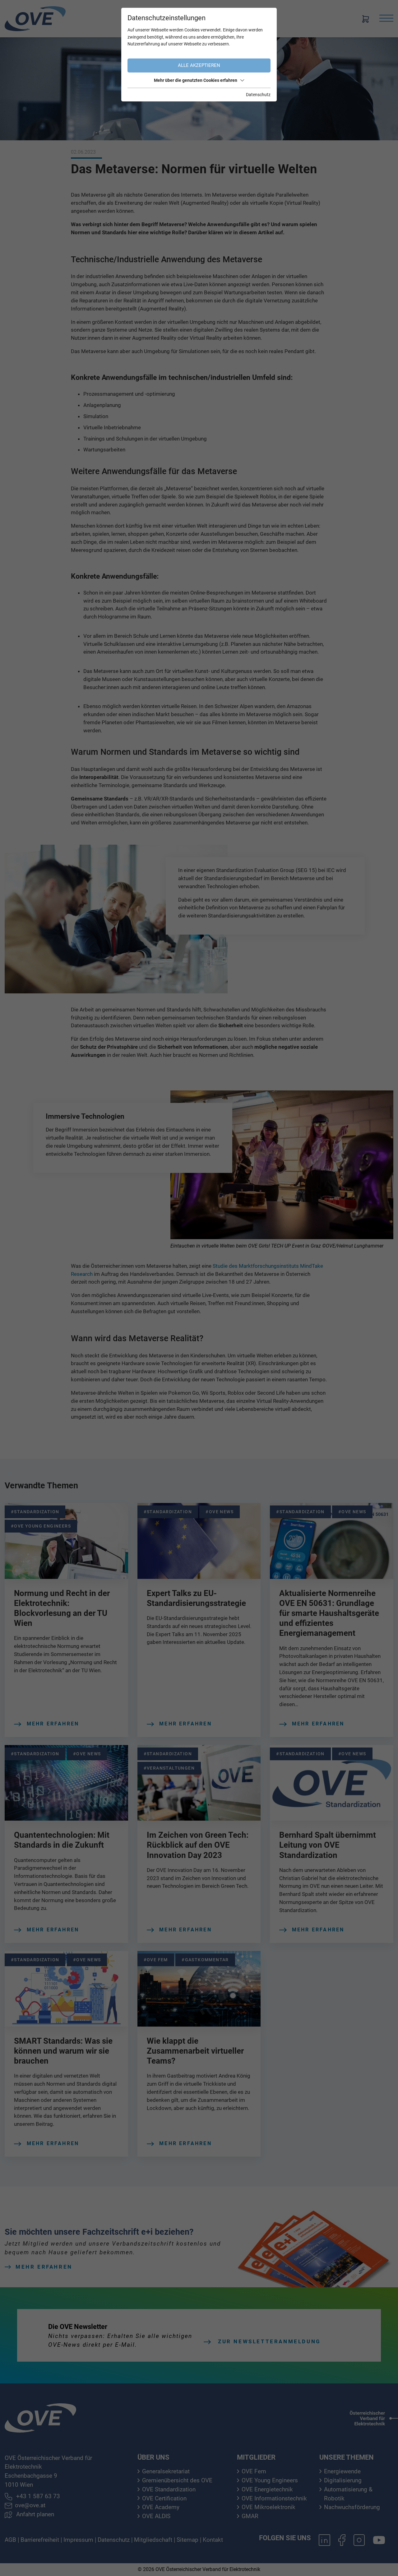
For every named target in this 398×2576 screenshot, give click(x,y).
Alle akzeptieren (199, 65)
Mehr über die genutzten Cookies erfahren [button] (196, 80)
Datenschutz (258, 95)
